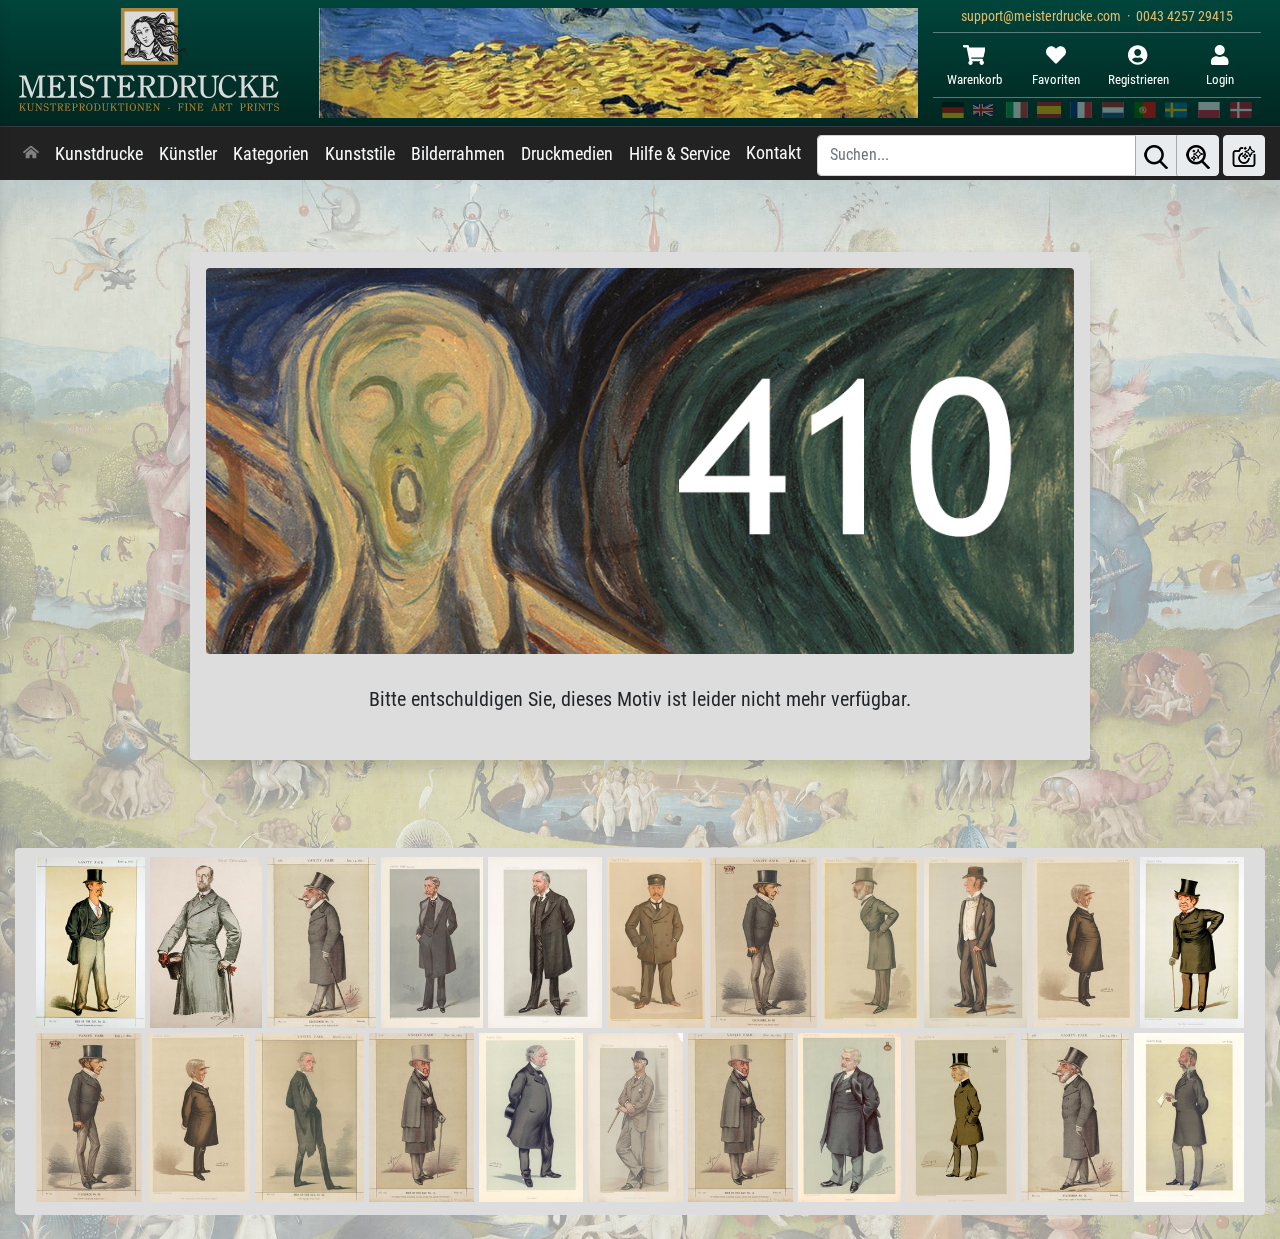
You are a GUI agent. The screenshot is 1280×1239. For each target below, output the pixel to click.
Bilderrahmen (458, 154)
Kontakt (773, 153)
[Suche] (1156, 155)
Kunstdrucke (99, 154)
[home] (31, 154)
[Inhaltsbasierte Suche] (1198, 155)
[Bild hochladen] (1244, 155)
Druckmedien (567, 154)
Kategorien (271, 154)
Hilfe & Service (679, 154)
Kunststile (360, 154)
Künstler (188, 154)
